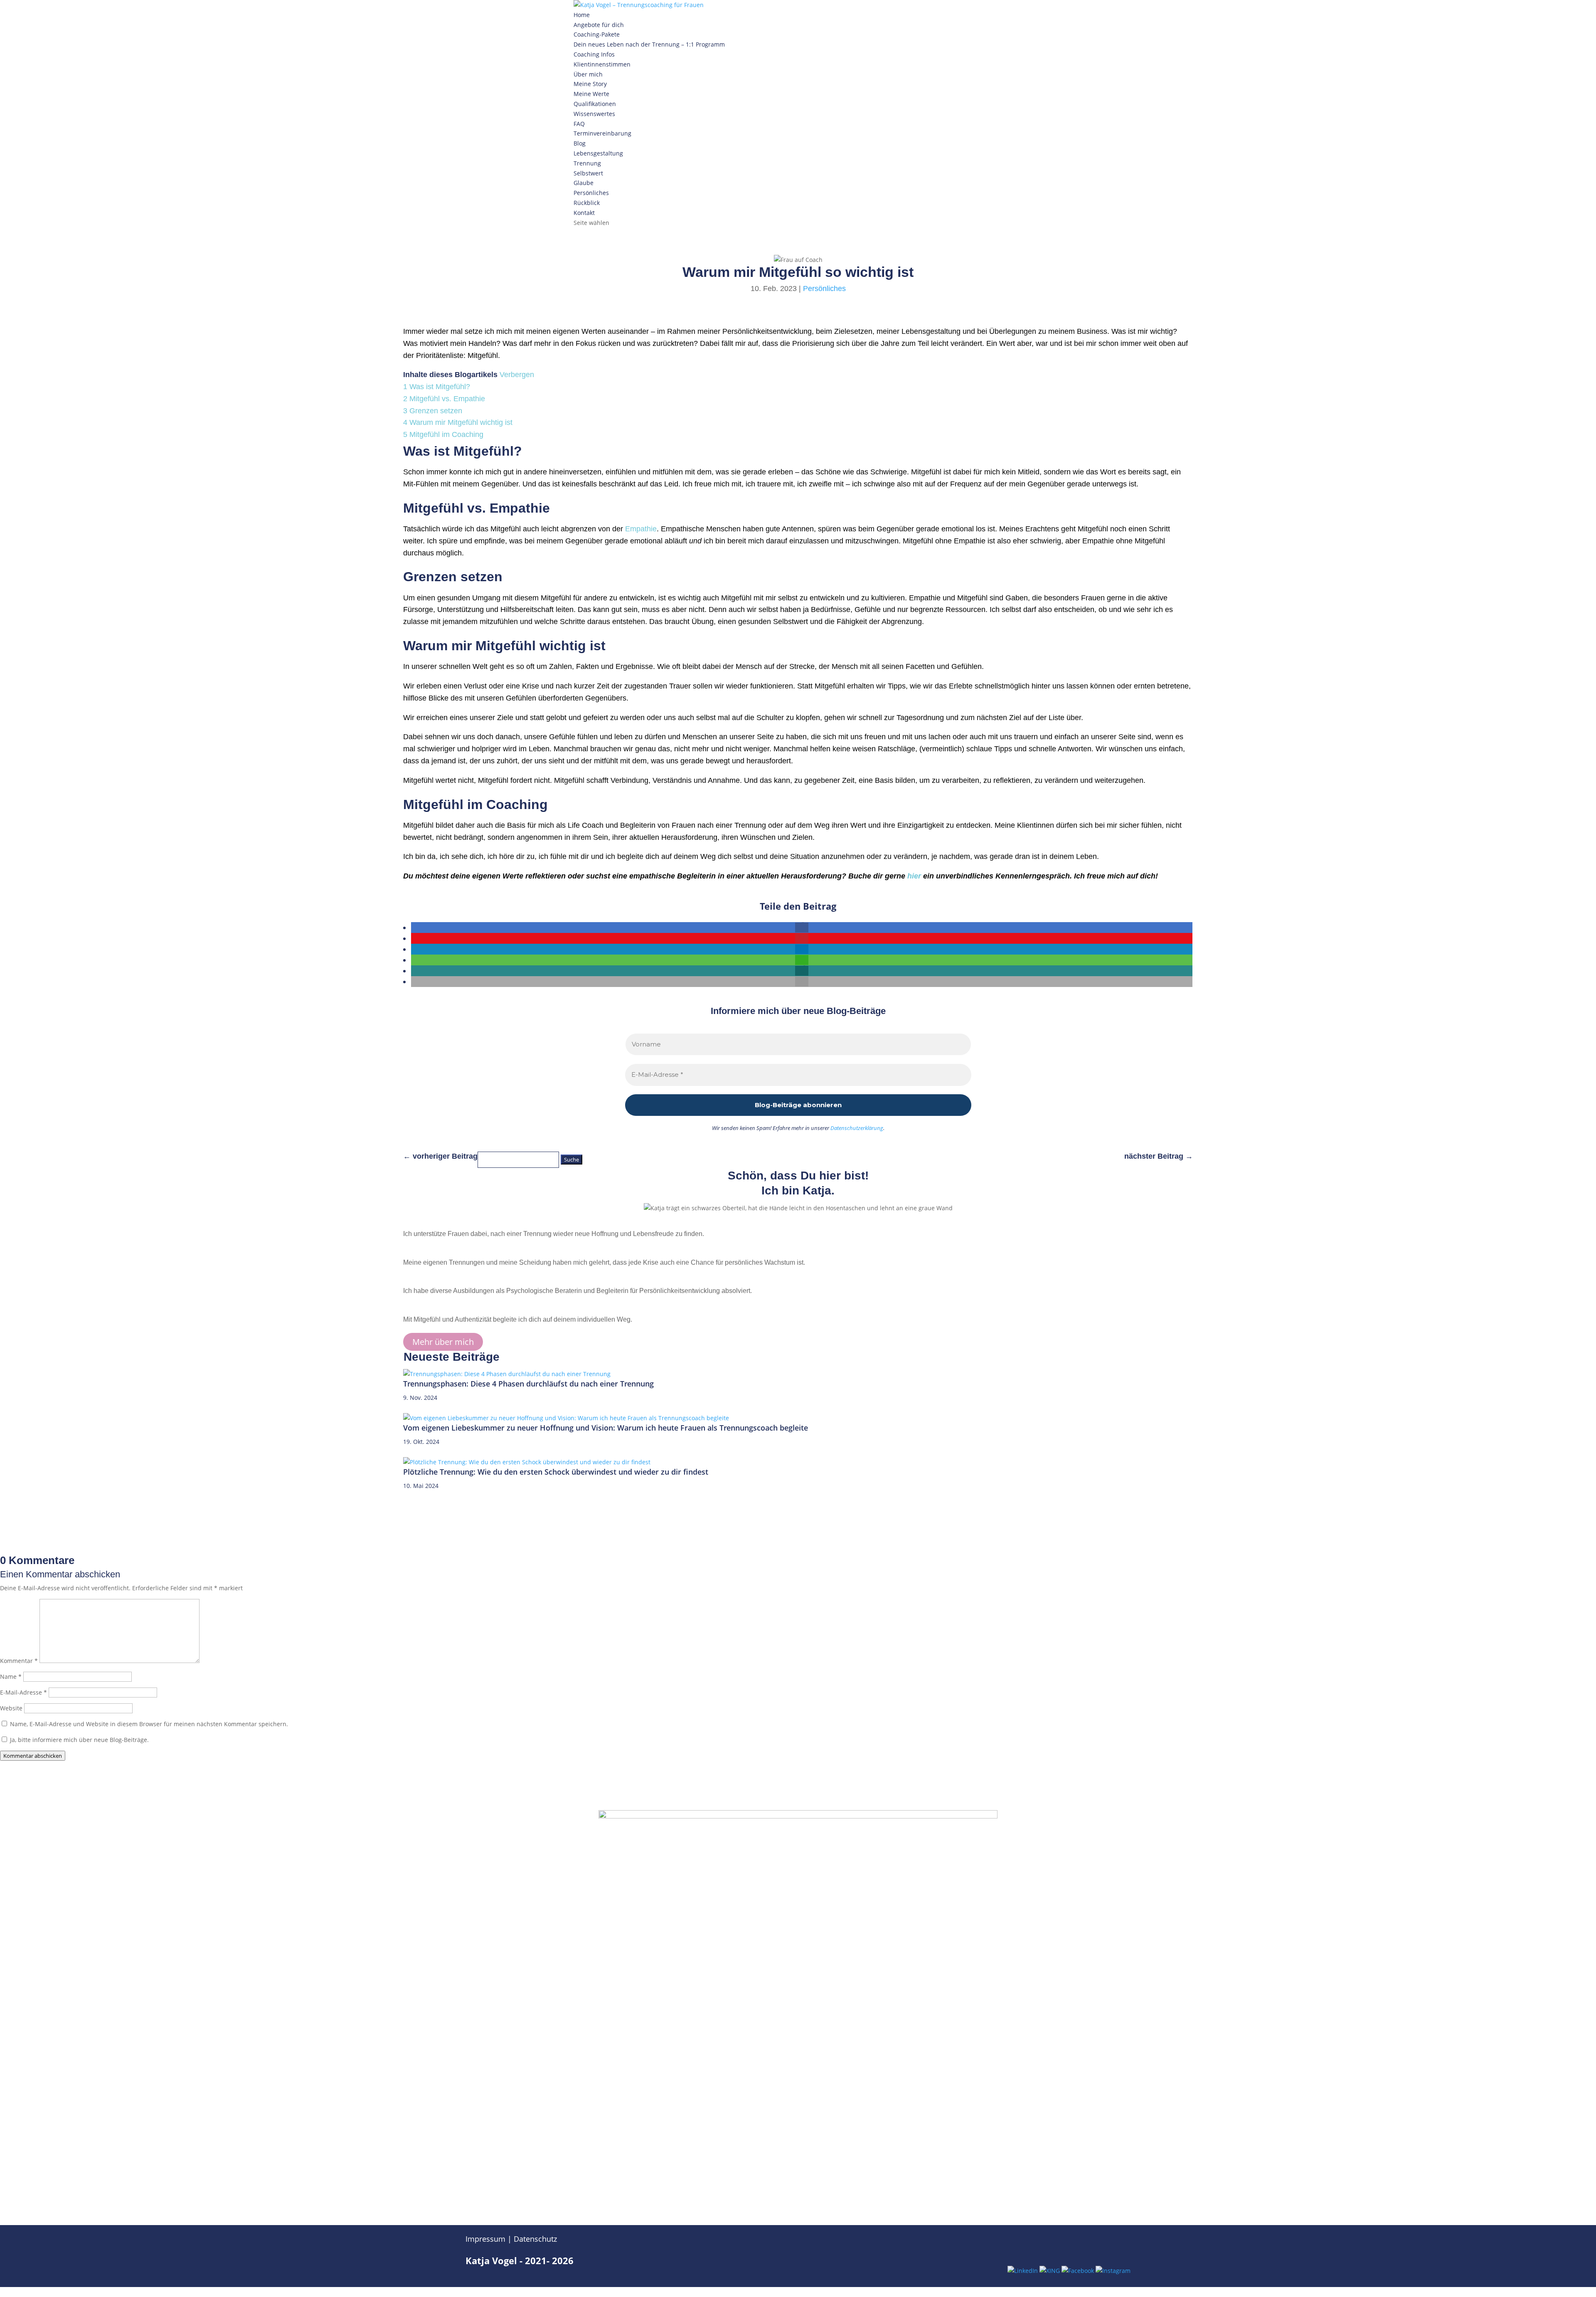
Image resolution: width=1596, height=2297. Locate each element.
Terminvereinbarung (602, 133)
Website (11, 1708)
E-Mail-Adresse (23, 1692)
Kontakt (584, 213)
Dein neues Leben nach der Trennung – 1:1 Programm (649, 44)
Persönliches (591, 193)
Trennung (587, 163)
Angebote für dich (599, 25)
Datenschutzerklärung (857, 1128)
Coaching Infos (594, 54)
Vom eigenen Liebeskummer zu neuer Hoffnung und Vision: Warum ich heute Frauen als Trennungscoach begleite (606, 1428)
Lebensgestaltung (598, 153)
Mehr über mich (443, 1342)
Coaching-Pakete (597, 34)
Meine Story (590, 84)
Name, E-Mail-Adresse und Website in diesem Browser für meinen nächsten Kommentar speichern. (149, 1724)
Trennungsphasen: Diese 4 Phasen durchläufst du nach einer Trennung (528, 1384)
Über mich (588, 74)
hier (914, 876)
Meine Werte (591, 94)
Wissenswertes (594, 114)
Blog (580, 143)
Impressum (485, 2239)
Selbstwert (588, 173)
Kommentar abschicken (33, 1756)
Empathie (641, 529)
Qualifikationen (595, 104)
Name (11, 1676)
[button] (802, 928)
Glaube (584, 183)
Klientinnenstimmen (602, 64)
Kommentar (19, 1661)
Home (582, 15)
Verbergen (517, 375)
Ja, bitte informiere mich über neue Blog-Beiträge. (79, 1740)
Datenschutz (535, 2239)
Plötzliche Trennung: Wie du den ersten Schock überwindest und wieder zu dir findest (556, 1472)
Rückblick (587, 203)
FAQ (579, 124)
